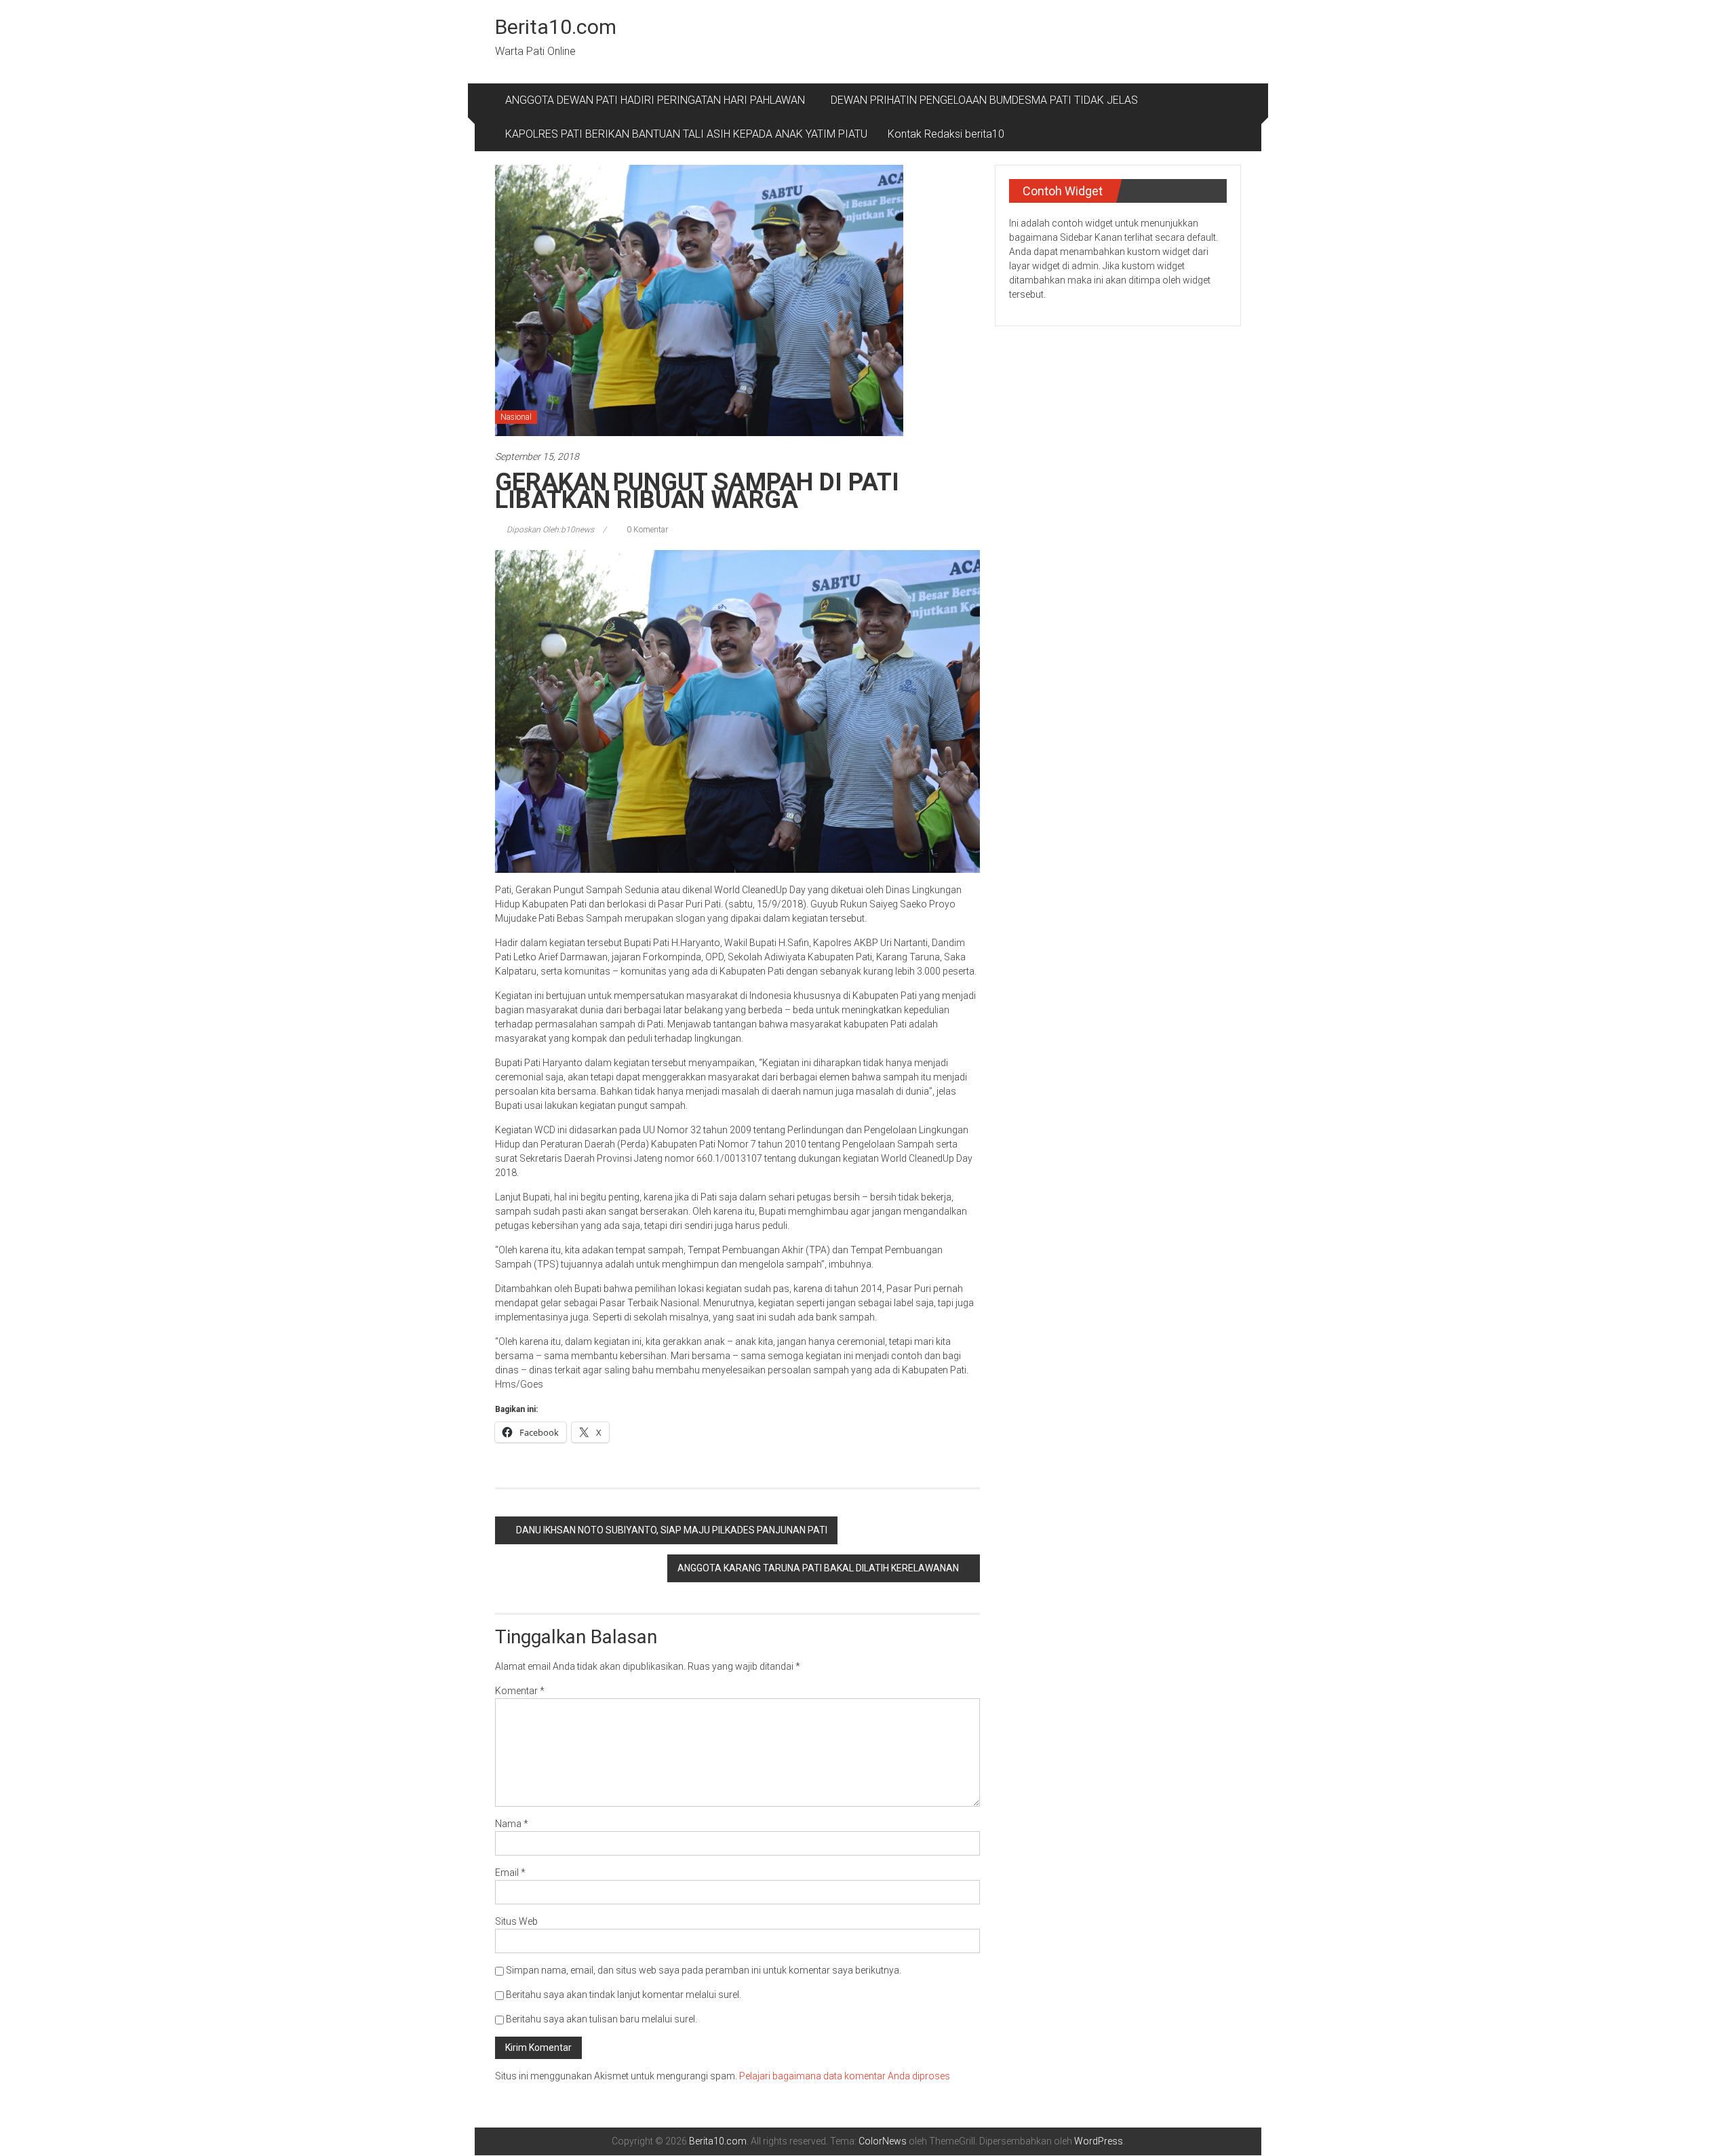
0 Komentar (646, 530)
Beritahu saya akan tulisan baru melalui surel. (601, 2019)
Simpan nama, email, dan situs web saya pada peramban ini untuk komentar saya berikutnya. (704, 1970)
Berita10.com (556, 27)
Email (510, 1873)
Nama (512, 1824)
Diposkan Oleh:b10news (550, 530)
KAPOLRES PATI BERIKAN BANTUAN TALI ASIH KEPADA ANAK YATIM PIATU (686, 134)
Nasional (516, 417)
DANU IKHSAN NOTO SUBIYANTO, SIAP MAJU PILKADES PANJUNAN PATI (672, 1530)
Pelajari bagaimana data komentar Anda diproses (845, 2076)
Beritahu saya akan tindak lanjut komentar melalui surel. (624, 1995)
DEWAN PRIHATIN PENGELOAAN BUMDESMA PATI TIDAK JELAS (984, 100)
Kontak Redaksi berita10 (946, 134)
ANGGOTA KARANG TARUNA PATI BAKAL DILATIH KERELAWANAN (818, 1568)
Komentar (520, 1691)
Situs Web (516, 1921)
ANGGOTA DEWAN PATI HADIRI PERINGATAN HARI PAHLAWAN (658, 100)
